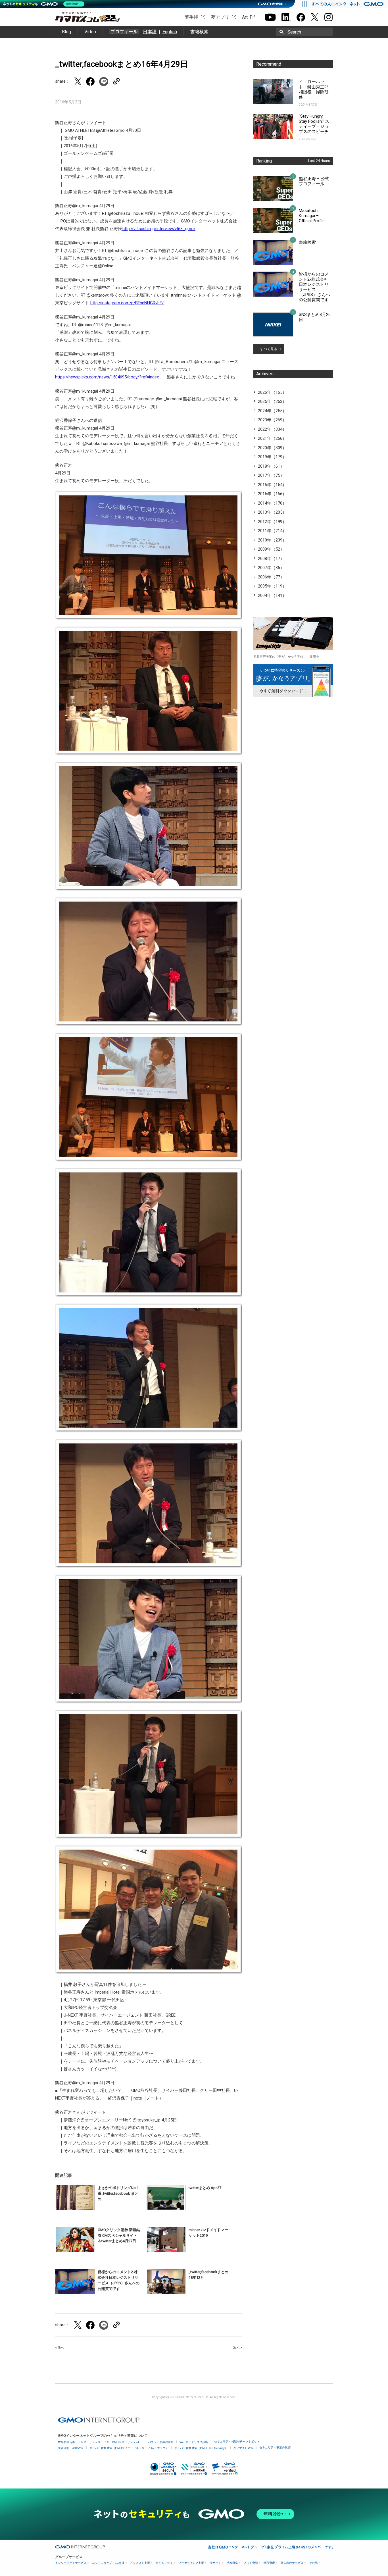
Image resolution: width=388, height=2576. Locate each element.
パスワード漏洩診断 (161, 2442)
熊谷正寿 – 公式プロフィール (314, 181)
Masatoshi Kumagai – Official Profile (312, 216)
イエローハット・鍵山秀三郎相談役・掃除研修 (314, 89)
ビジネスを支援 (140, 2563)
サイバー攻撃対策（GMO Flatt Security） (201, 2448)
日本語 (150, 32)
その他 (313, 2563)
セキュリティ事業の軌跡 (275, 2447)
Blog (66, 32)
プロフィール (124, 32)
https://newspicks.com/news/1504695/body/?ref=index (107, 377)
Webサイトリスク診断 (194, 2442)
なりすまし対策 (243, 2448)
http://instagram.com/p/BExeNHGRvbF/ (127, 303)
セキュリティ (164, 2563)
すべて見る (269, 349)
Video (90, 32)
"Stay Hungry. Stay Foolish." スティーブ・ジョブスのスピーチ (314, 124)
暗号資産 (269, 2563)
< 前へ (60, 2348)
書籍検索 (199, 32)
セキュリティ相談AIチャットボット (237, 2441)
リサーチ (215, 2563)
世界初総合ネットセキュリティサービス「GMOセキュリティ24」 (100, 2442)
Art (245, 17)
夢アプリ (220, 17)
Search (294, 32)
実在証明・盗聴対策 (71, 2448)
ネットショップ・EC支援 (108, 2563)
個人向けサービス (292, 2563)
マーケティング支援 (191, 2563)
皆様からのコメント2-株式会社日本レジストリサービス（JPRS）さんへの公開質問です (314, 287)
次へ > (238, 2348)
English (170, 32)
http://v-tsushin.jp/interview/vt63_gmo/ (159, 229)
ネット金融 (251, 2563)
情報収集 (232, 2563)
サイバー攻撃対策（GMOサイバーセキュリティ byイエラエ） (129, 2448)
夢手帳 (191, 17)
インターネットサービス (71, 2563)
